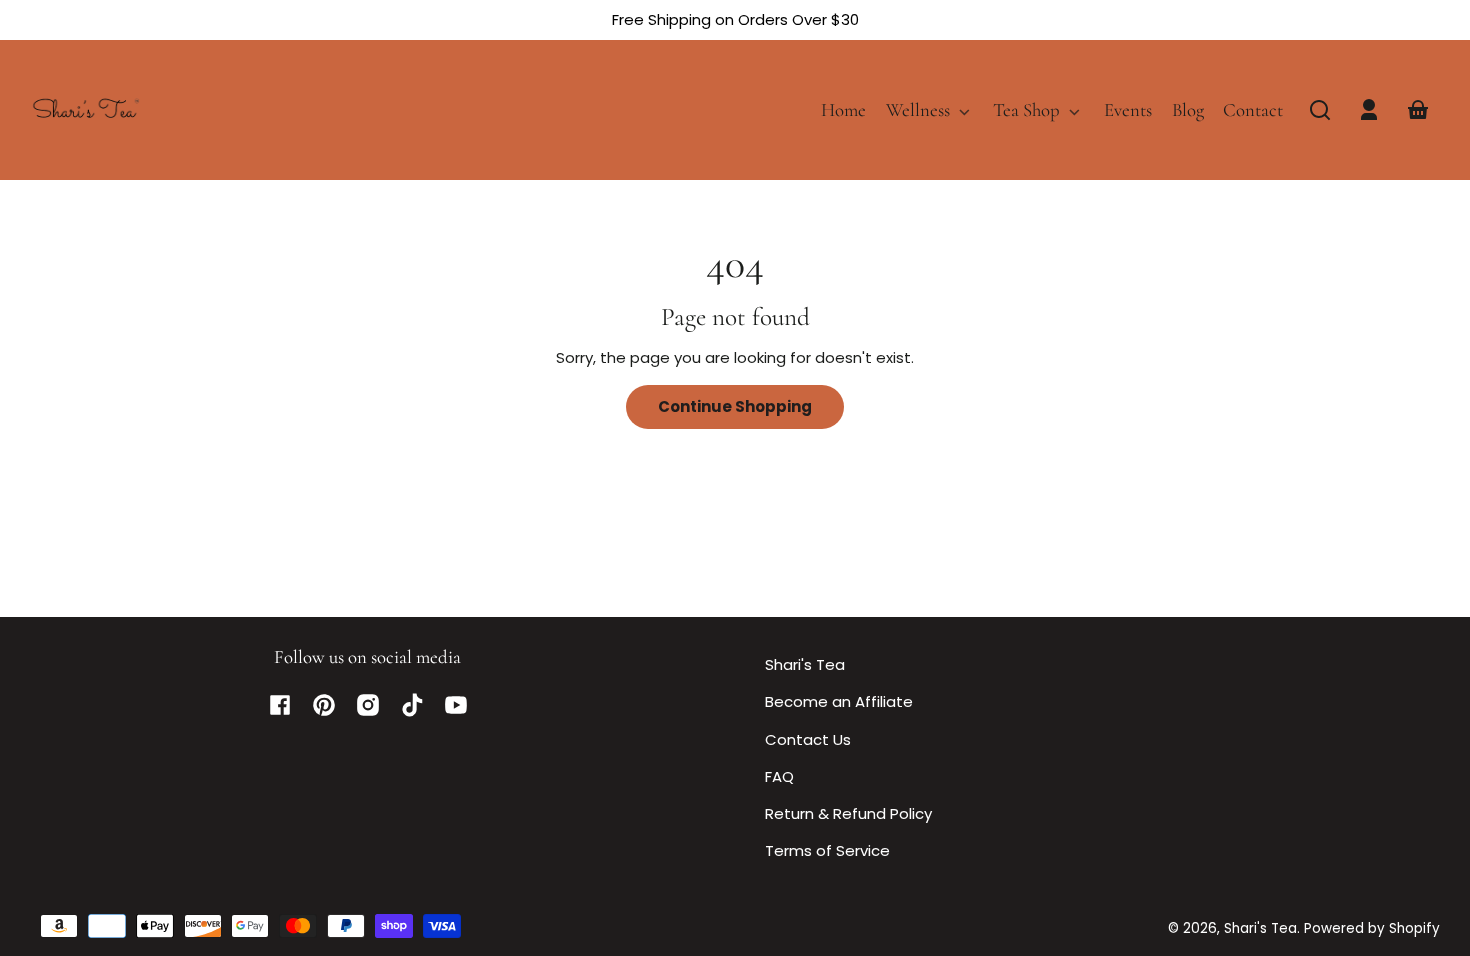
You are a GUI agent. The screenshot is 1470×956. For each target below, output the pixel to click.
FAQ (779, 776)
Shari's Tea (805, 664)
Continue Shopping (735, 406)
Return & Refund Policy (848, 813)
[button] (1320, 110)
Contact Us (808, 739)
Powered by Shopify (1372, 928)
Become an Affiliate (839, 701)
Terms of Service (827, 850)
